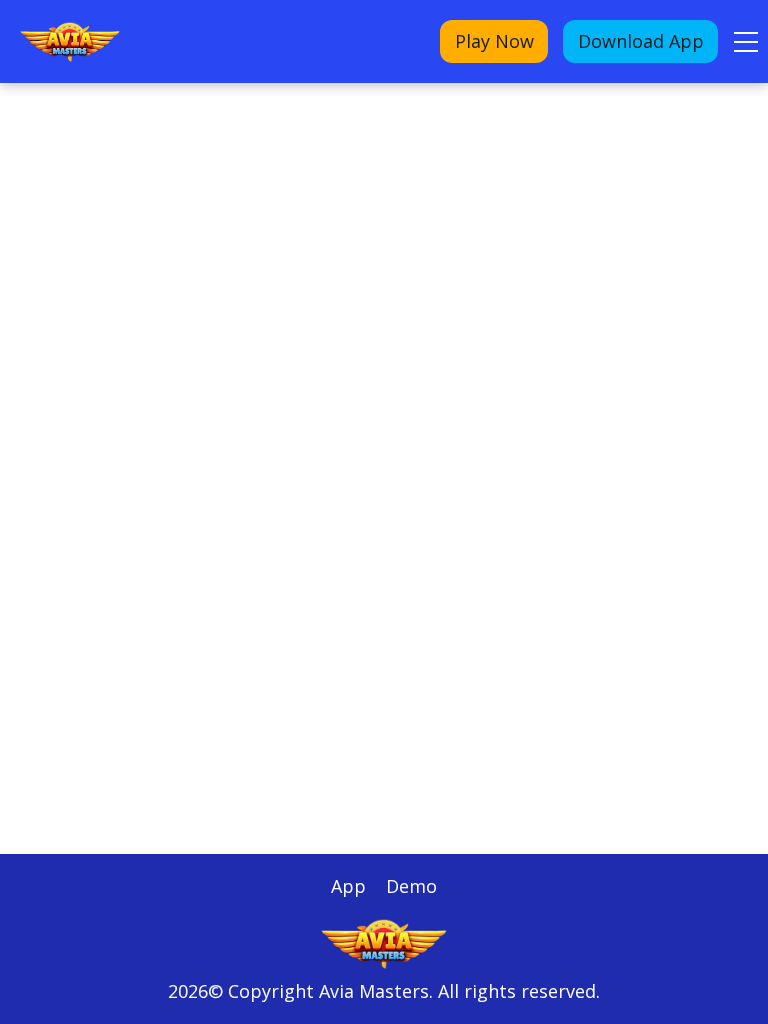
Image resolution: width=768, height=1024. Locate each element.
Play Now (494, 41)
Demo (411, 886)
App (348, 886)
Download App (641, 41)
